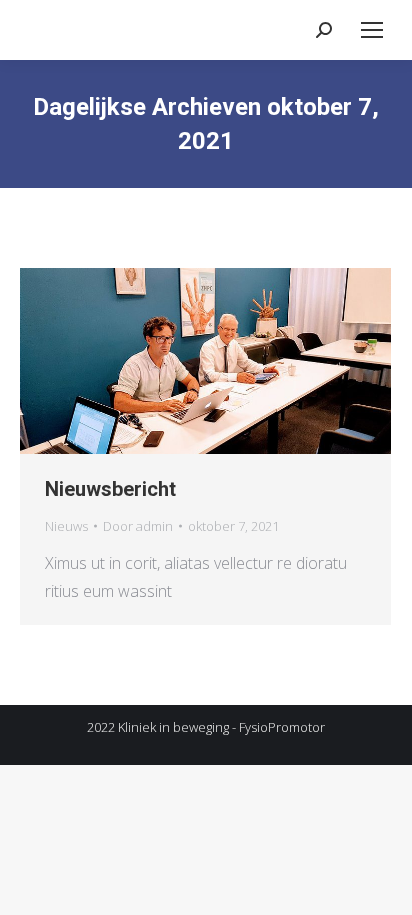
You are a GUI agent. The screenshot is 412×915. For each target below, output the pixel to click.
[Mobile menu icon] (372, 30)
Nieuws (66, 526)
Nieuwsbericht (110, 489)
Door (138, 526)
